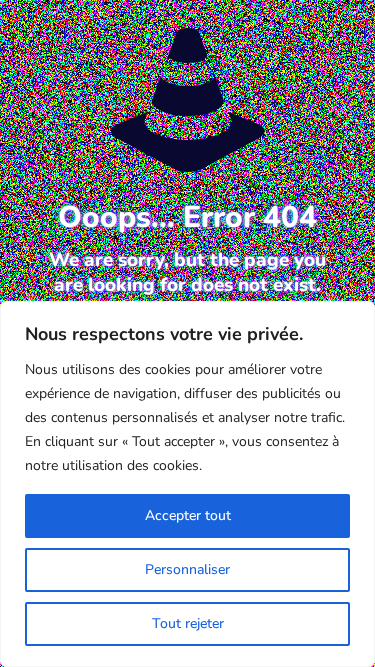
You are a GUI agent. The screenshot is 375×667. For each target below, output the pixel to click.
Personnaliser (187, 569)
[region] (187, 484)
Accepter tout (188, 515)
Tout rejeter (188, 623)
